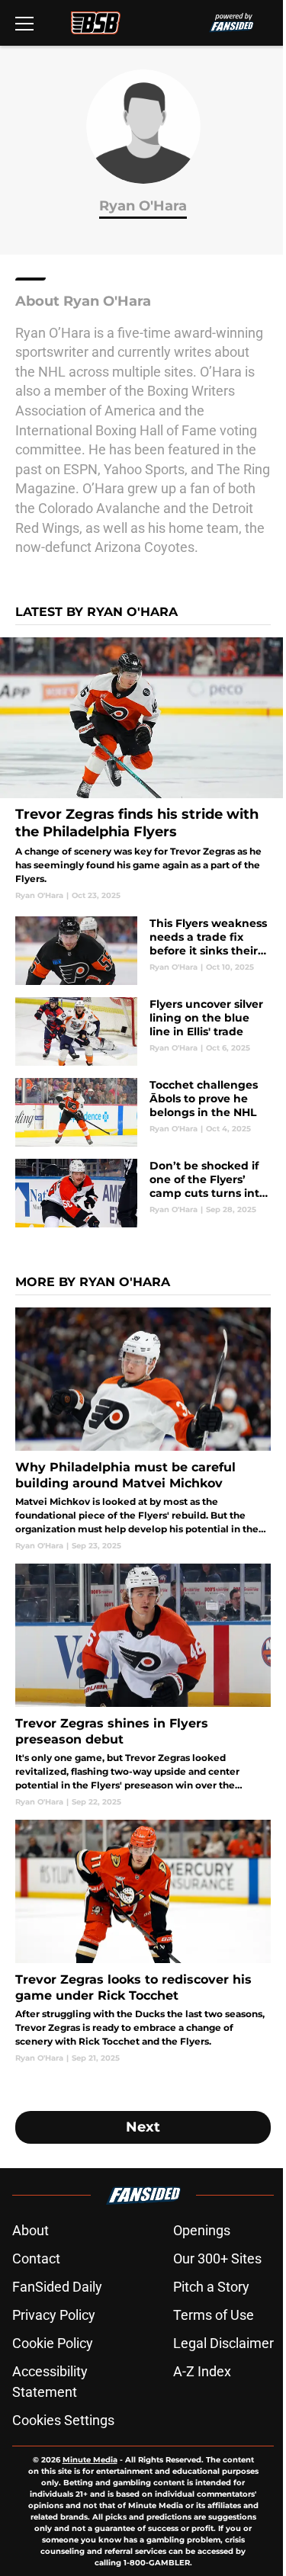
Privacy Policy (54, 2315)
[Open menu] (24, 23)
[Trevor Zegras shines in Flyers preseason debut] (143, 1686)
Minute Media (90, 2460)
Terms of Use (214, 2315)
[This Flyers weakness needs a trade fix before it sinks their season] (143, 951)
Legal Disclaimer (223, 2343)
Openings (202, 2230)
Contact (36, 2258)
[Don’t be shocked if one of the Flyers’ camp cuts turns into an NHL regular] (143, 1193)
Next (143, 2127)
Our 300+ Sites (217, 2258)
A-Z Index (202, 2371)
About (31, 2230)
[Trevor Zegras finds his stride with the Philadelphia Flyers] (143, 769)
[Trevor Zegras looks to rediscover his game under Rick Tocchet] (143, 1942)
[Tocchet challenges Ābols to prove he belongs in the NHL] (143, 1112)
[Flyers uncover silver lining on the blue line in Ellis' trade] (143, 1031)
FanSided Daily (57, 2287)
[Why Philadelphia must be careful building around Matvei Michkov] (143, 1429)
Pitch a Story (211, 2287)
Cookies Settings (63, 2420)
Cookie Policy (53, 2343)
